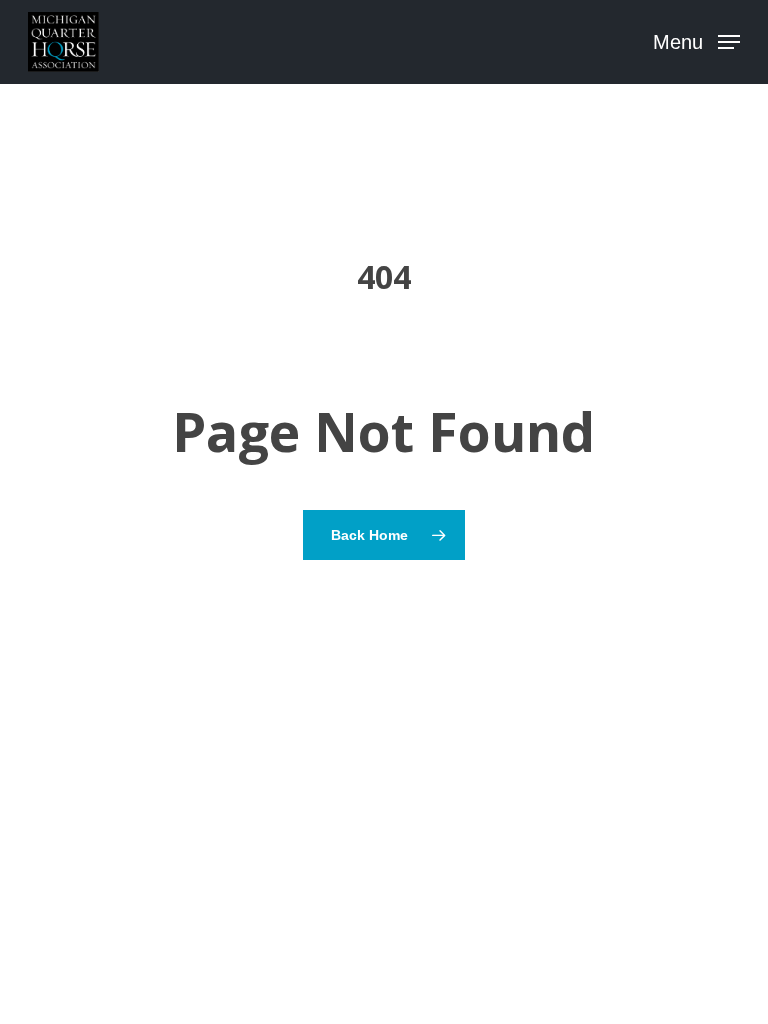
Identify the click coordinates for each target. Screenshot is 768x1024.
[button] (696, 41)
